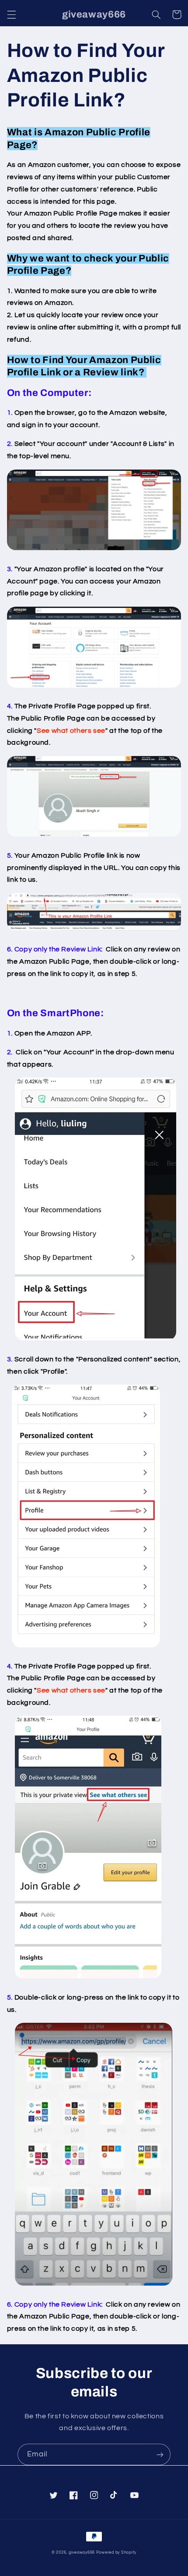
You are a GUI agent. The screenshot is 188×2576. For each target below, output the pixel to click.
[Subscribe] (160, 2454)
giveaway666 (82, 2553)
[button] (11, 14)
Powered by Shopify (116, 2553)
